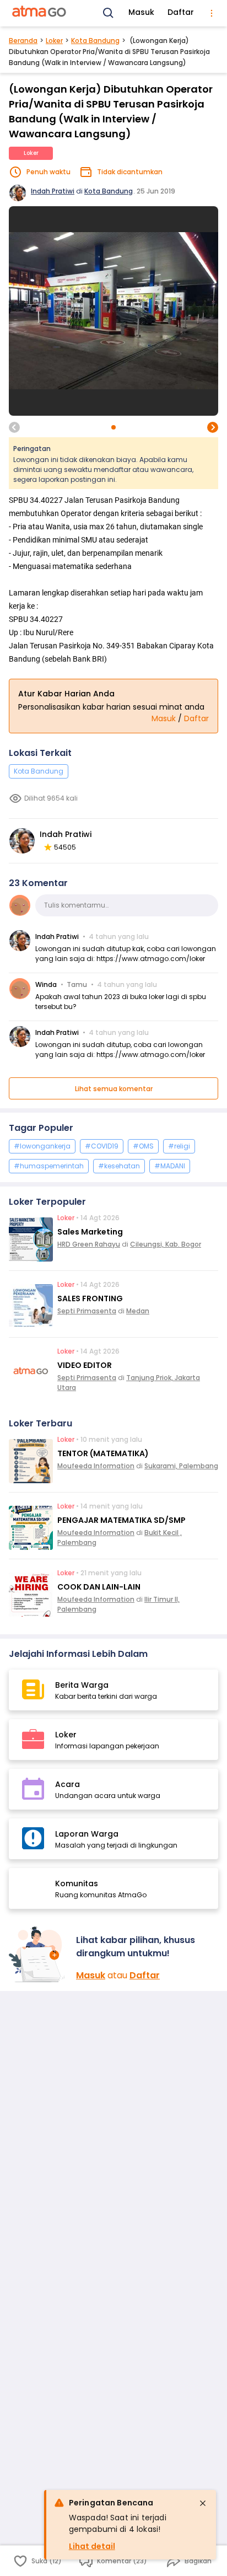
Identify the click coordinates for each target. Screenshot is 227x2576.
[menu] (212, 13)
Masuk (141, 12)
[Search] (109, 13)
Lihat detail (92, 2546)
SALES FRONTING (90, 1298)
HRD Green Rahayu (89, 1244)
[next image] (213, 427)
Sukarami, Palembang (181, 1466)
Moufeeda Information (96, 1466)
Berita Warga (82, 1685)
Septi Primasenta (87, 1311)
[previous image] (14, 427)
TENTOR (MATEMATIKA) (103, 1453)
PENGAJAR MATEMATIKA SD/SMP (121, 1520)
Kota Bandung (95, 41)
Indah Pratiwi (53, 191)
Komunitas (77, 1883)
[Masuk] (38, 1954)
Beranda (23, 41)
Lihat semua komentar (114, 1089)
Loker (54, 41)
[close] (203, 2503)
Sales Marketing (90, 1232)
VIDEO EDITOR (85, 1365)
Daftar (181, 12)
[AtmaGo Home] (40, 13)
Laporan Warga (87, 1834)
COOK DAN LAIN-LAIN (99, 1587)
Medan (138, 1311)
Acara (67, 1784)
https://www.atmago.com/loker (151, 959)
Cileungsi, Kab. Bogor (166, 1244)
